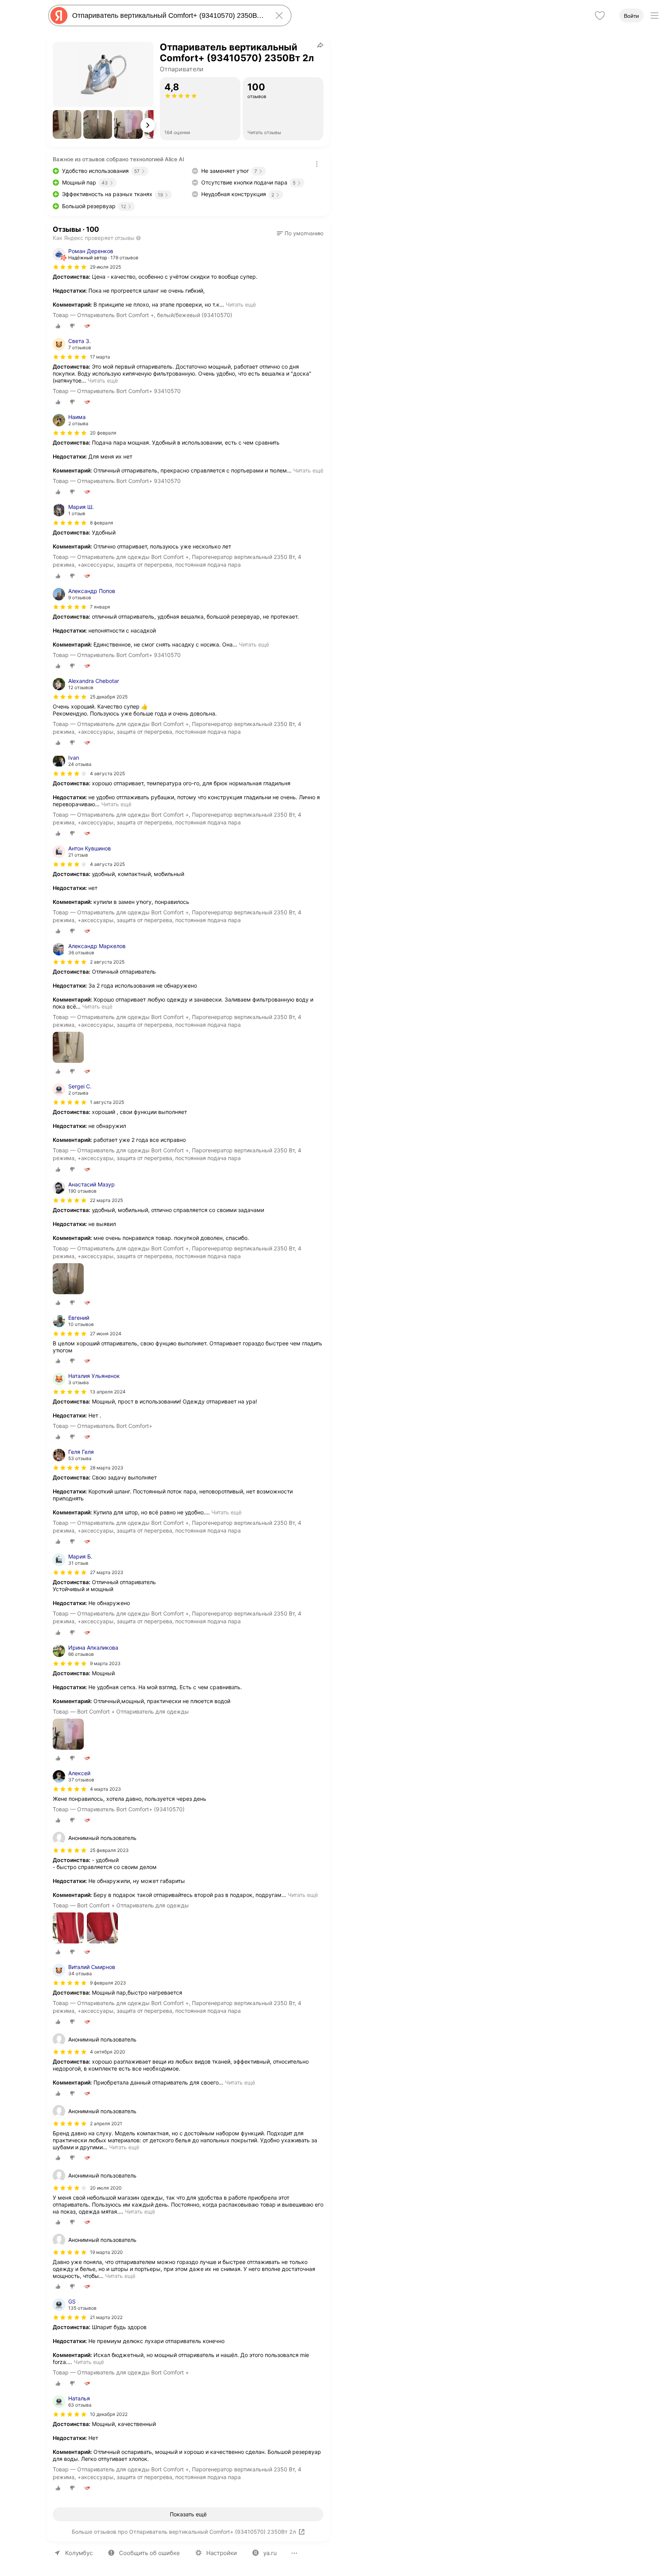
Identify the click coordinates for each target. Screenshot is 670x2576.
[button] (67, 124)
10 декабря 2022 (109, 2414)
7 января (100, 607)
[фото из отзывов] (68, 1048)
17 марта (100, 357)
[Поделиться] (320, 45)
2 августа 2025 (107, 962)
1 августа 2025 (107, 1102)
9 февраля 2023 (108, 1983)
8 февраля (102, 523)
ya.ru (270, 2553)
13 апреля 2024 (108, 1392)
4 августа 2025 (107, 773)
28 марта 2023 (107, 1468)
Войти (631, 16)
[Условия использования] (317, 164)
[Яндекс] (59, 16)
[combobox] (168, 16)
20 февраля (103, 433)
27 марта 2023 (107, 1572)
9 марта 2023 (105, 1663)
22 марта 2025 (106, 1200)
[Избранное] (600, 16)
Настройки (222, 2553)
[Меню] (654, 16)
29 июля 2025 (105, 267)
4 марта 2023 (105, 1789)
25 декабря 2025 (109, 697)
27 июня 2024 (106, 1334)
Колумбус (79, 2553)
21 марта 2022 (106, 2317)
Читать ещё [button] (241, 304)
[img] (70, 267)
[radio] (58, 326)
